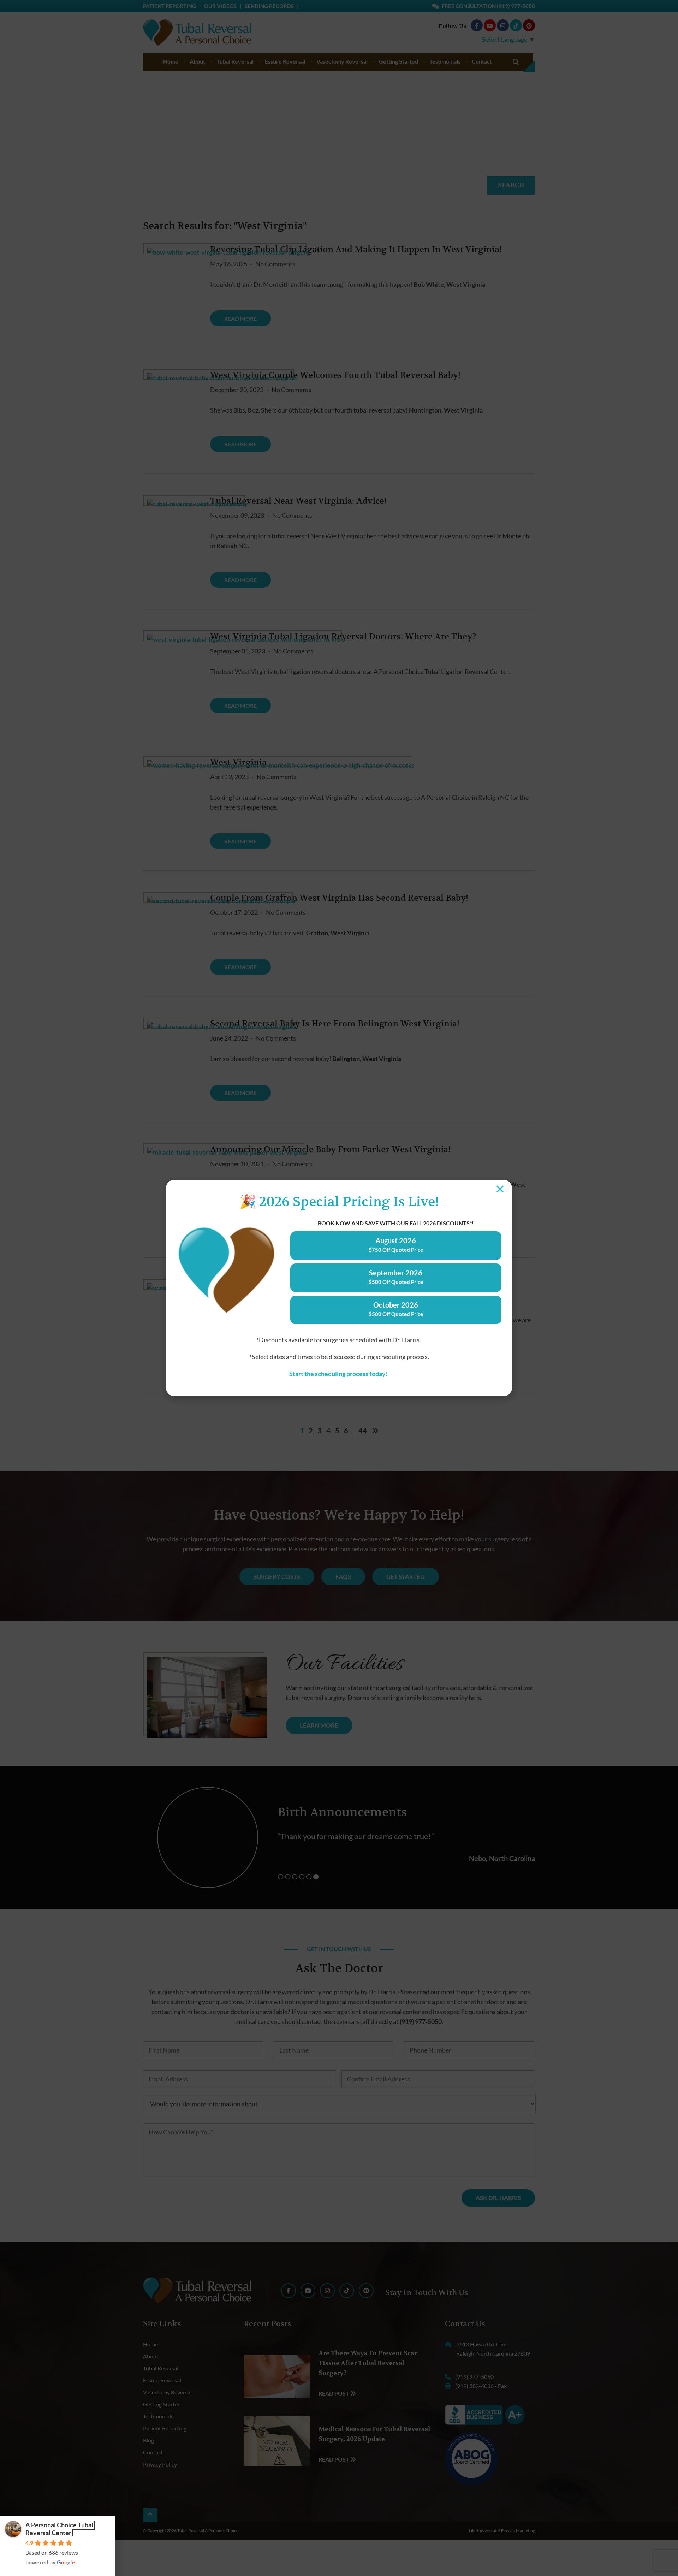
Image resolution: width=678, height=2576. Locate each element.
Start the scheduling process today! (339, 1374)
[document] (339, 1288)
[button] (500, 1189)
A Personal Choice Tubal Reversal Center (59, 2529)
